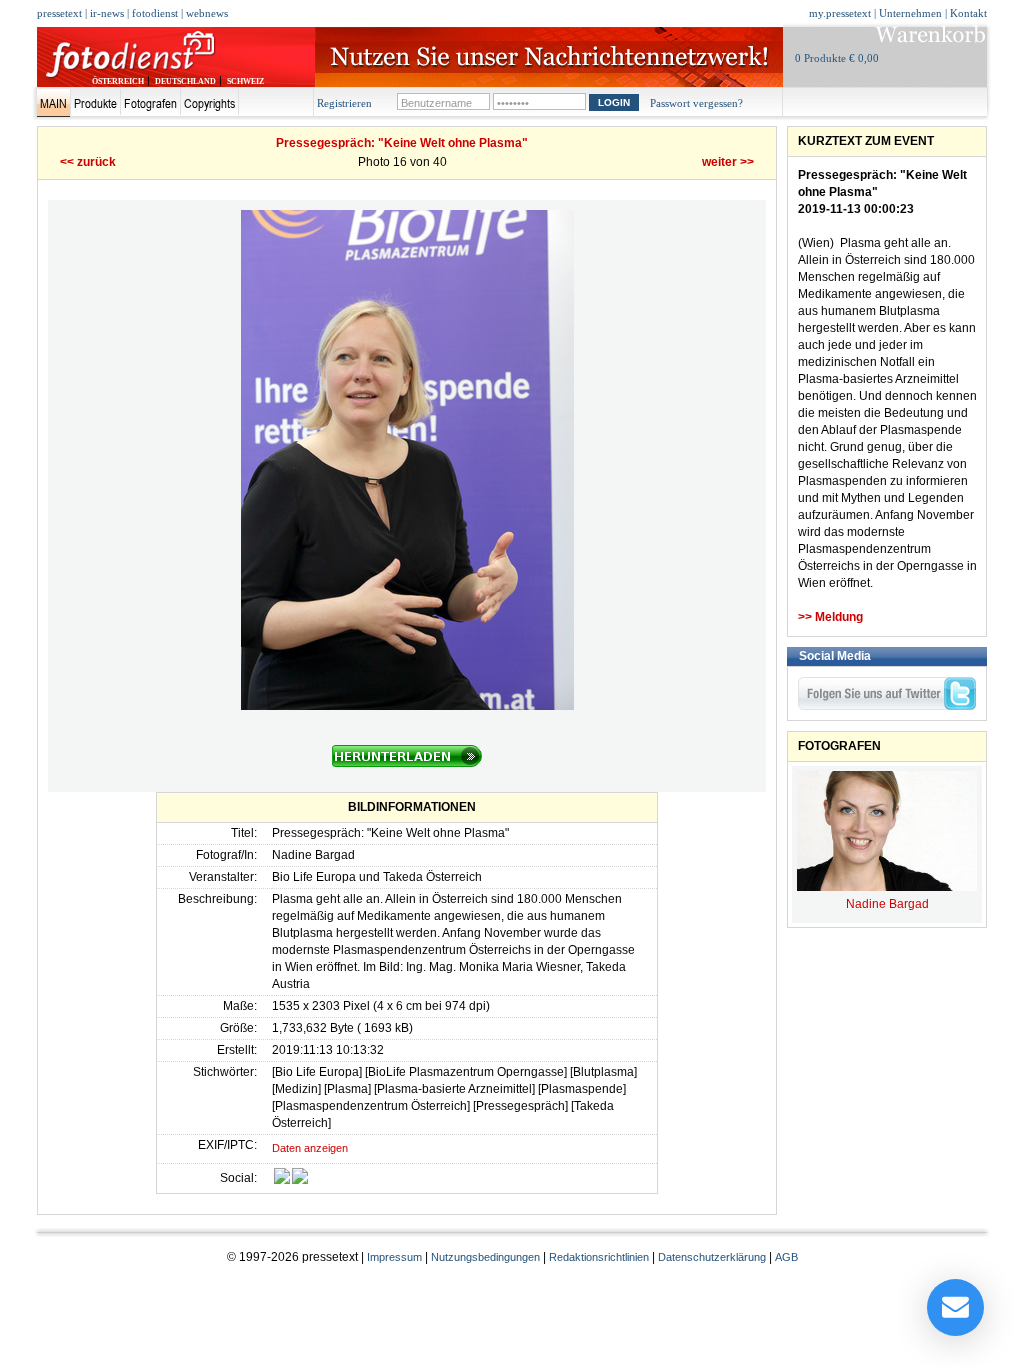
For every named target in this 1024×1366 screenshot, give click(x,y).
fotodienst (155, 13)
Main (53, 103)
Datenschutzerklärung (712, 1257)
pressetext (59, 13)
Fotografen (150, 103)
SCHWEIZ (245, 81)
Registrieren (344, 103)
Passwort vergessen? (696, 103)
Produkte (95, 103)
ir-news (107, 13)
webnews (207, 13)
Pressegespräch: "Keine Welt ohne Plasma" (402, 143)
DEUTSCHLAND (185, 81)
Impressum (394, 1257)
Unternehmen (910, 13)
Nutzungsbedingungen (485, 1257)
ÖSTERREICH (118, 81)
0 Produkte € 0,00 (837, 58)
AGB (786, 1257)
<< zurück (88, 162)
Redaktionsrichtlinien (599, 1257)
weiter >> (728, 162)
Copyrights (209, 103)
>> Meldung (830, 617)
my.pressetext (840, 13)
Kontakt (968, 13)
